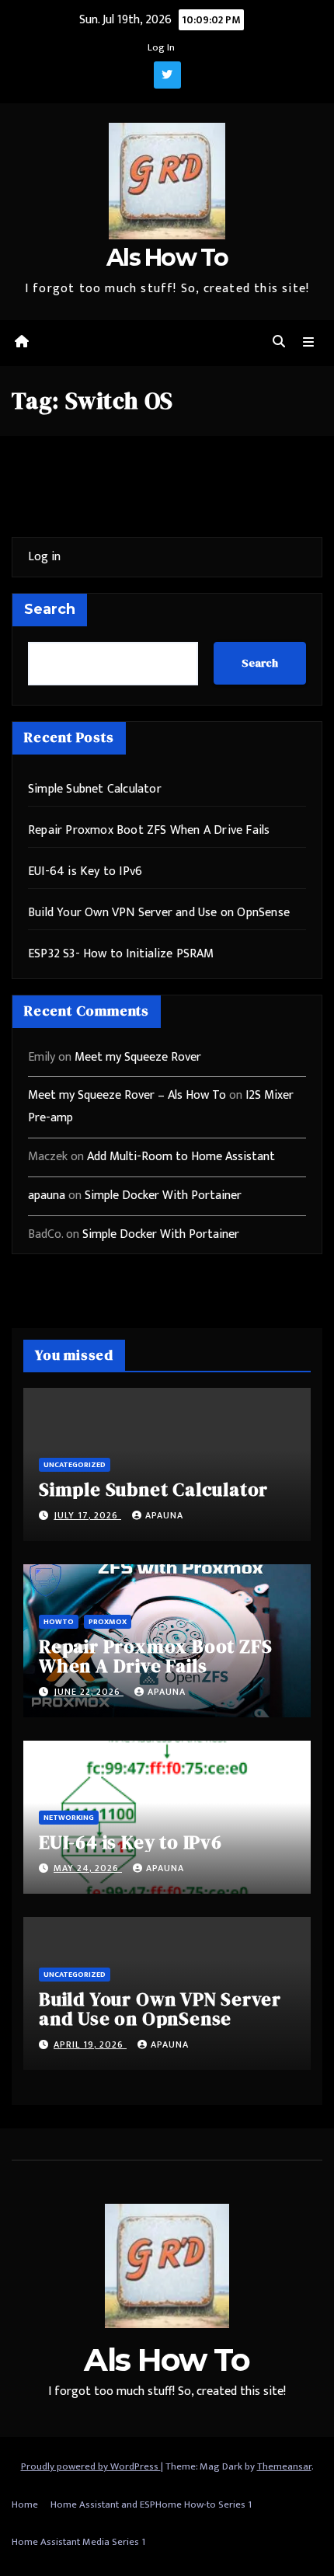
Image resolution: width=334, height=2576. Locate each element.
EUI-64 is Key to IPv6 (85, 871)
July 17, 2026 (87, 1515)
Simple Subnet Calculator (95, 789)
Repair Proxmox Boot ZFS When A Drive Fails (149, 830)
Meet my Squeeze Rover (138, 1057)
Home (25, 2505)
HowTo (59, 1622)
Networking (69, 1818)
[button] (279, 342)
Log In (161, 47)
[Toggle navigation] (309, 343)
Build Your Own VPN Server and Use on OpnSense (159, 913)
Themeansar (284, 2466)
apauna (47, 1196)
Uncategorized (75, 1465)
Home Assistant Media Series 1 (78, 2542)
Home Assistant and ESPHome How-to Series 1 (151, 2505)
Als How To (167, 258)
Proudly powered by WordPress (91, 2466)
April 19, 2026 (90, 2044)
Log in (44, 557)
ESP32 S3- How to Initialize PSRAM (121, 954)
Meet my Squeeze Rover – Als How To (127, 1095)
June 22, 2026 (89, 1692)
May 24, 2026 (88, 1868)
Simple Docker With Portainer (163, 1196)
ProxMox (108, 1622)
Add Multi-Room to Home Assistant (181, 1157)
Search (50, 609)
